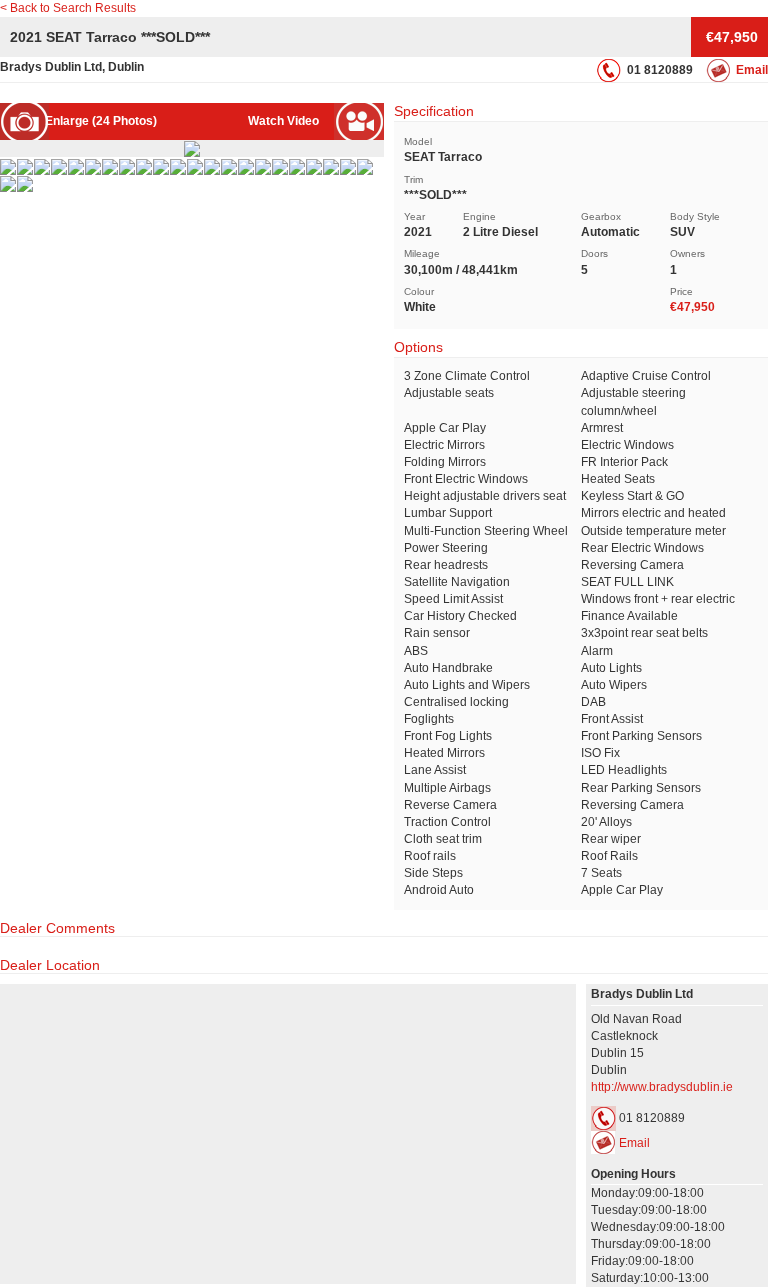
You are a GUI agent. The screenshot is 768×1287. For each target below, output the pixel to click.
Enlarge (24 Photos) (101, 121)
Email (752, 70)
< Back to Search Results (68, 8)
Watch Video (283, 121)
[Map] (288, 1134)
